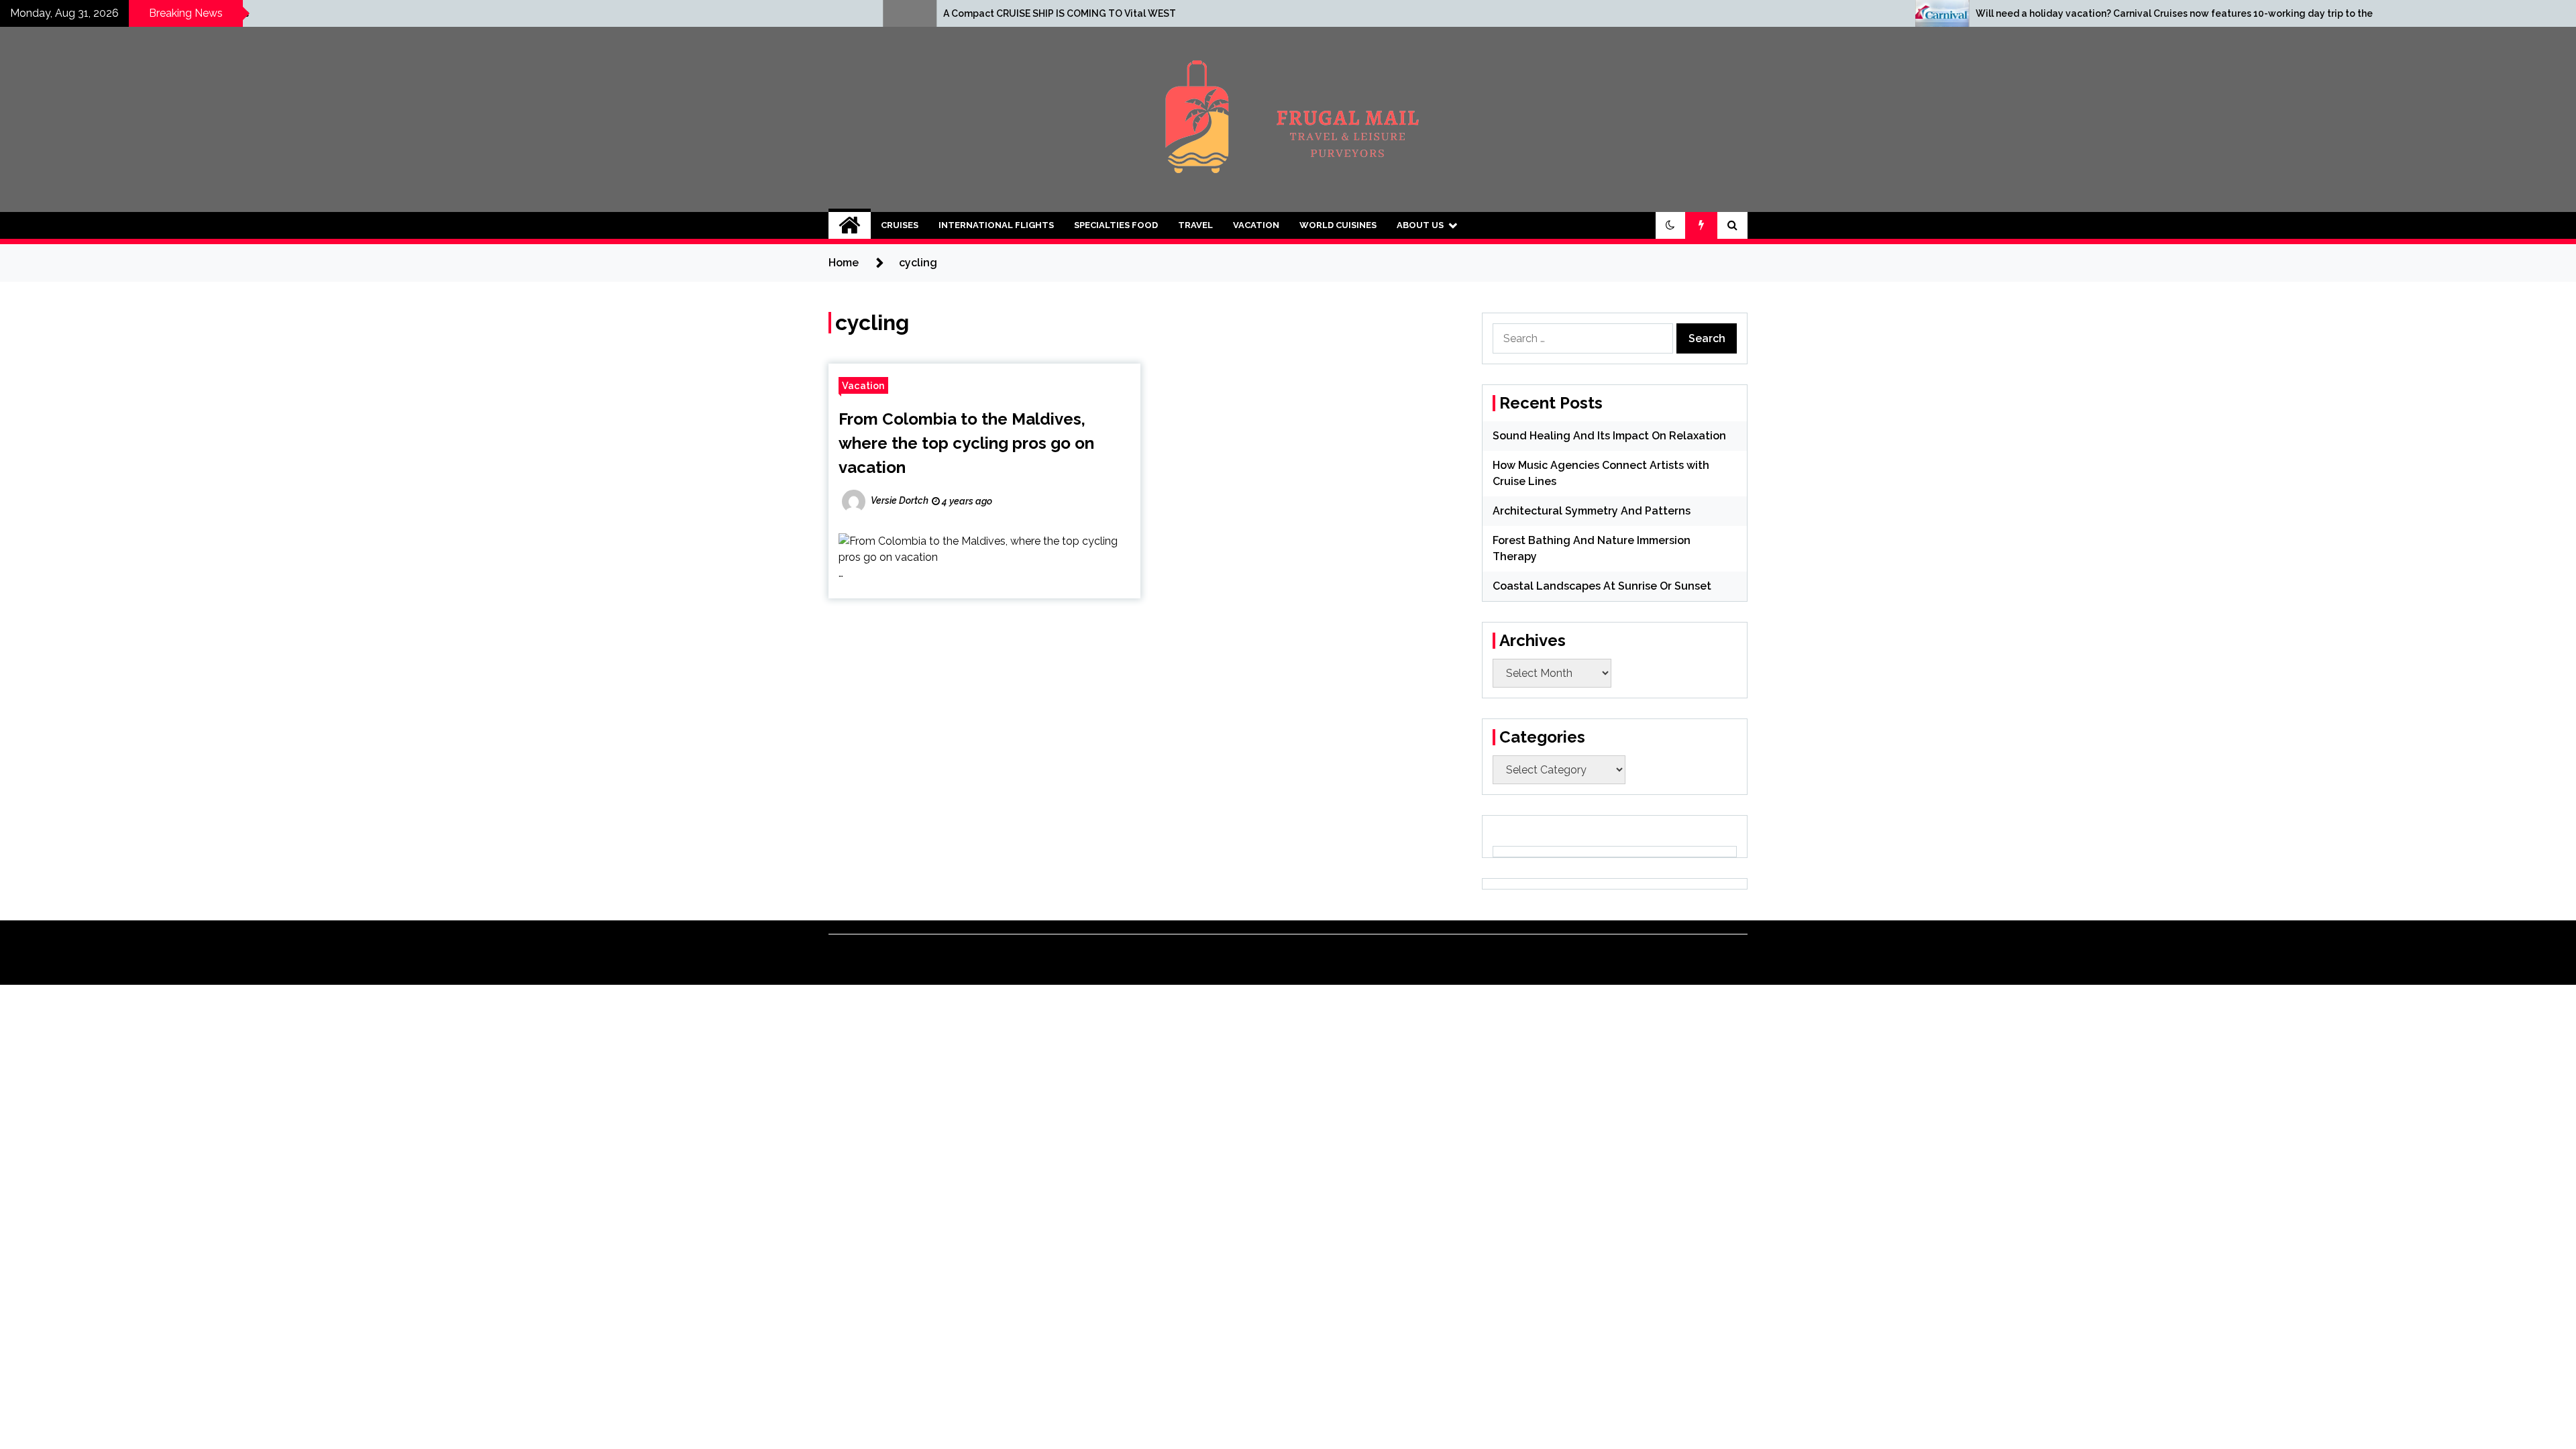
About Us (1420, 225)
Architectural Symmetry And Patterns (1592, 511)
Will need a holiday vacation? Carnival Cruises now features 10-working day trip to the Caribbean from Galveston (1875, 13)
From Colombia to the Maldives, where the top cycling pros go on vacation (966, 443)
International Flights (996, 225)
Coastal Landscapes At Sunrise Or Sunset (1602, 586)
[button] (1670, 225)
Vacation (1256, 225)
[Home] (850, 225)
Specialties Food (1116, 225)
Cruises (900, 225)
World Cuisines (1338, 225)
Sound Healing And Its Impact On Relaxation (1609, 436)
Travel (1195, 225)
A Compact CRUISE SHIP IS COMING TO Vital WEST (699, 13)
